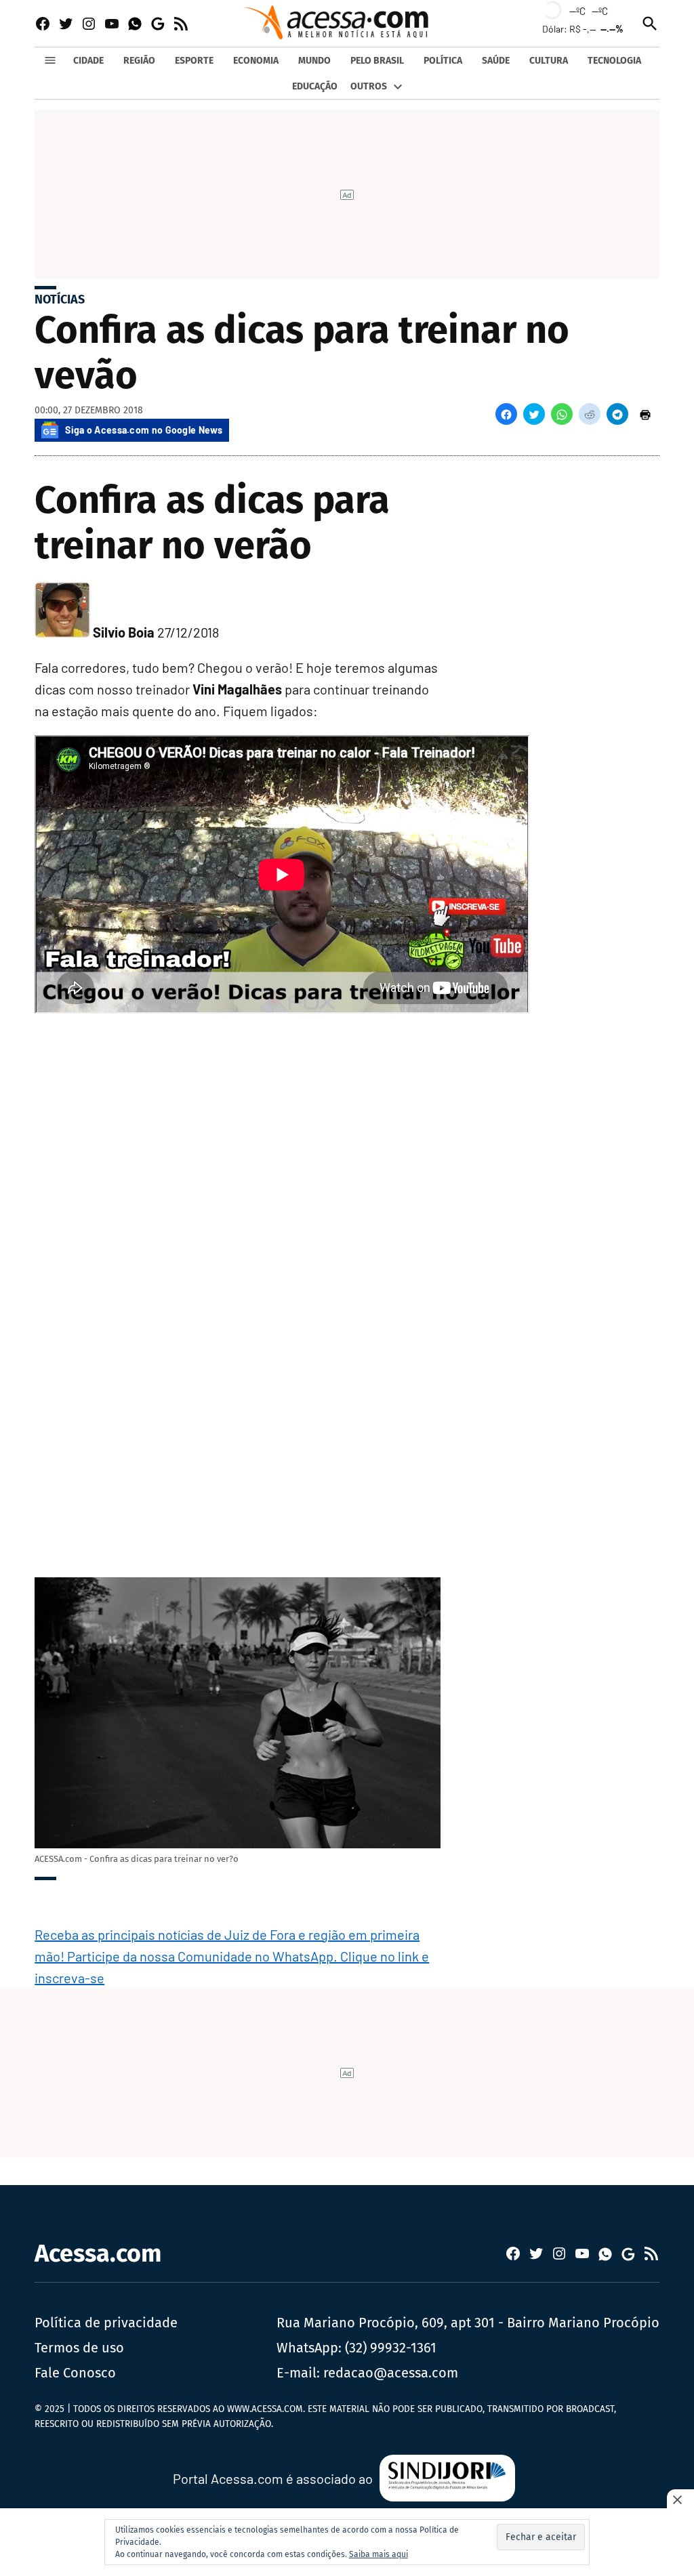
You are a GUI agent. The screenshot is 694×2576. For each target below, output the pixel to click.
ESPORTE (194, 61)
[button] (506, 414)
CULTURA (549, 61)
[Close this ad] (680, 2499)
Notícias (60, 299)
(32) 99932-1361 (391, 2348)
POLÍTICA (443, 61)
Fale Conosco (75, 2373)
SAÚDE (496, 61)
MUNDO (314, 61)
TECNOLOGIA (614, 61)
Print (645, 414)
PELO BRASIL (377, 61)
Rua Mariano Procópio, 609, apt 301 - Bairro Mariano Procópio (468, 2323)
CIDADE (88, 61)
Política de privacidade (106, 2323)
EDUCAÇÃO (315, 86)
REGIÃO (139, 61)
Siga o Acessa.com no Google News (144, 430)
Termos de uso (79, 2348)
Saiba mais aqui (379, 2554)
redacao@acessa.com (391, 2373)
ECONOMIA (256, 61)
